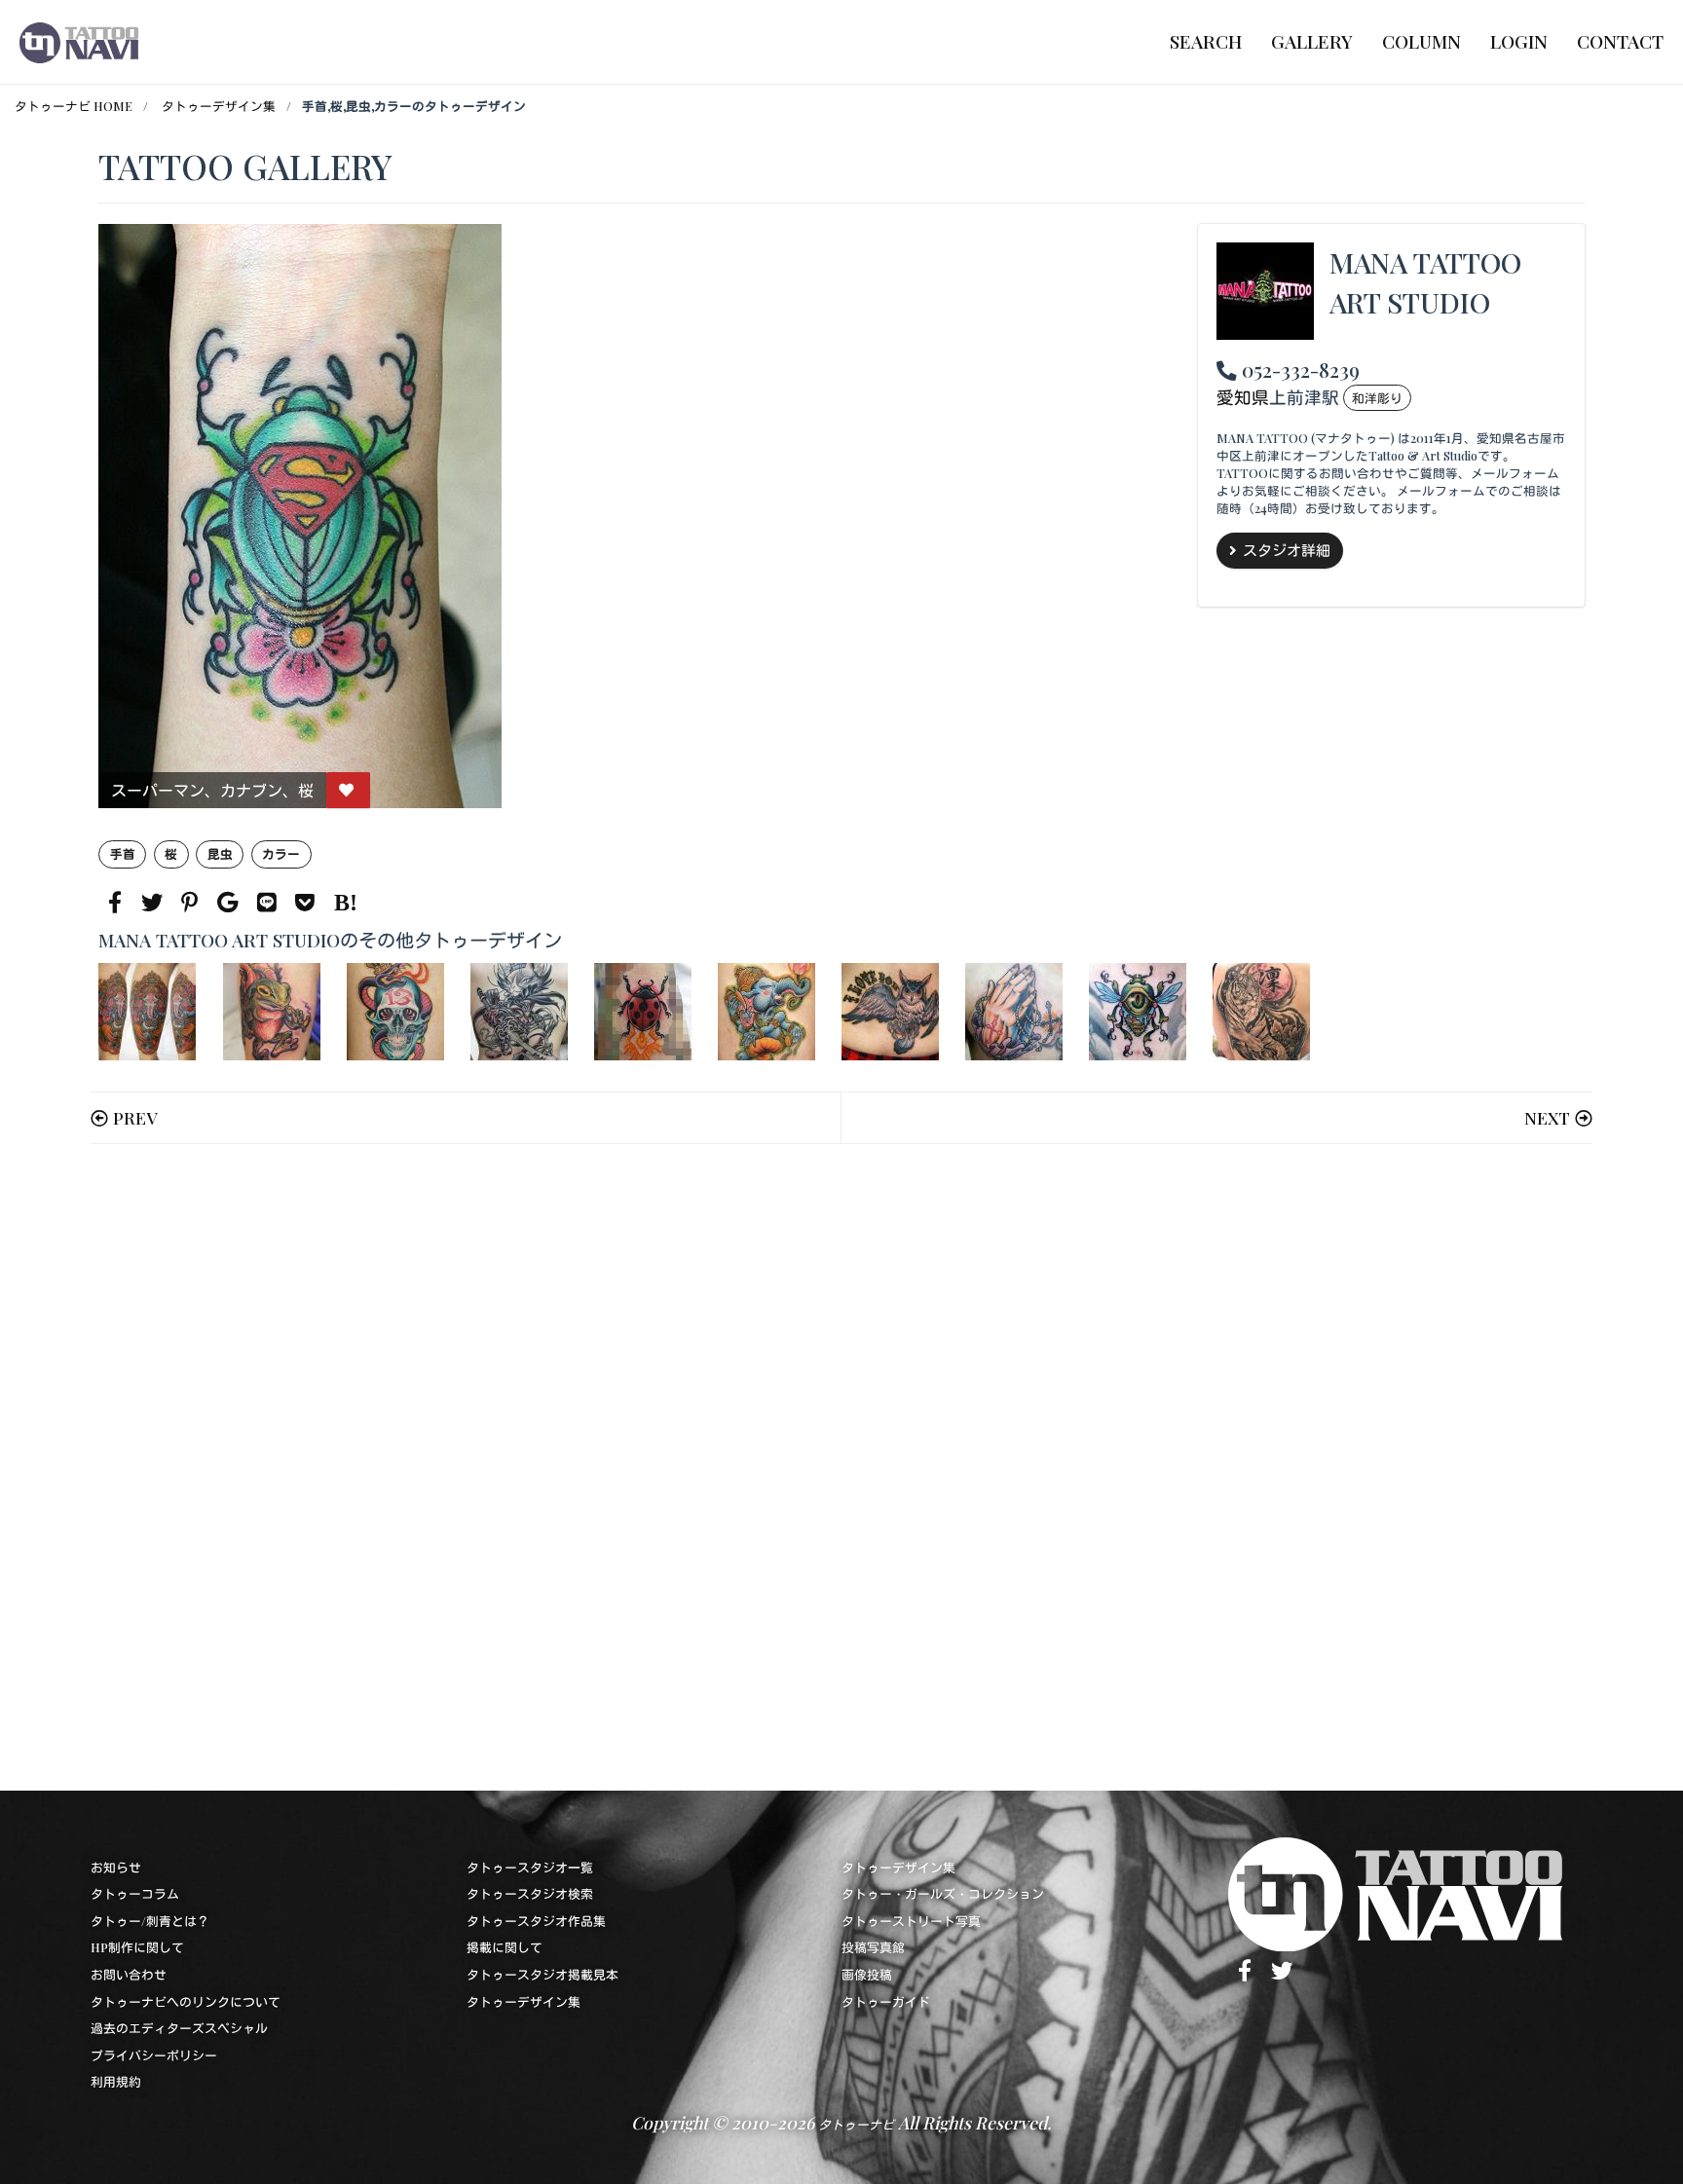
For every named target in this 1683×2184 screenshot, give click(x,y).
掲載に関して (505, 1947)
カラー (281, 853)
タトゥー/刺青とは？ (150, 1921)
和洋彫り (1377, 398)
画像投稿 (867, 1974)
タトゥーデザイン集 (219, 106)
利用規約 (116, 2081)
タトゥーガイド (886, 2001)
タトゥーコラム (135, 1893)
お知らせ (116, 1867)
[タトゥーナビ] (79, 42)
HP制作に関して (137, 1947)
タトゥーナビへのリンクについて (186, 2001)
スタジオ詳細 (1287, 550)
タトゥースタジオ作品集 (536, 1921)
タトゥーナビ (856, 2124)
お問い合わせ (129, 1974)
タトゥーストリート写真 (911, 1921)
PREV (135, 1117)
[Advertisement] (683, 1467)
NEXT (1547, 1117)
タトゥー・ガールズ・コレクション (943, 1893)
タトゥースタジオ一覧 (530, 1867)
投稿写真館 (873, 1947)
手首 (123, 853)
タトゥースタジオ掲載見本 (542, 1974)
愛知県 (1243, 397)
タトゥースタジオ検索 (530, 1893)
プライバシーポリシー (154, 2055)
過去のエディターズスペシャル (179, 2028)
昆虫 (220, 853)
